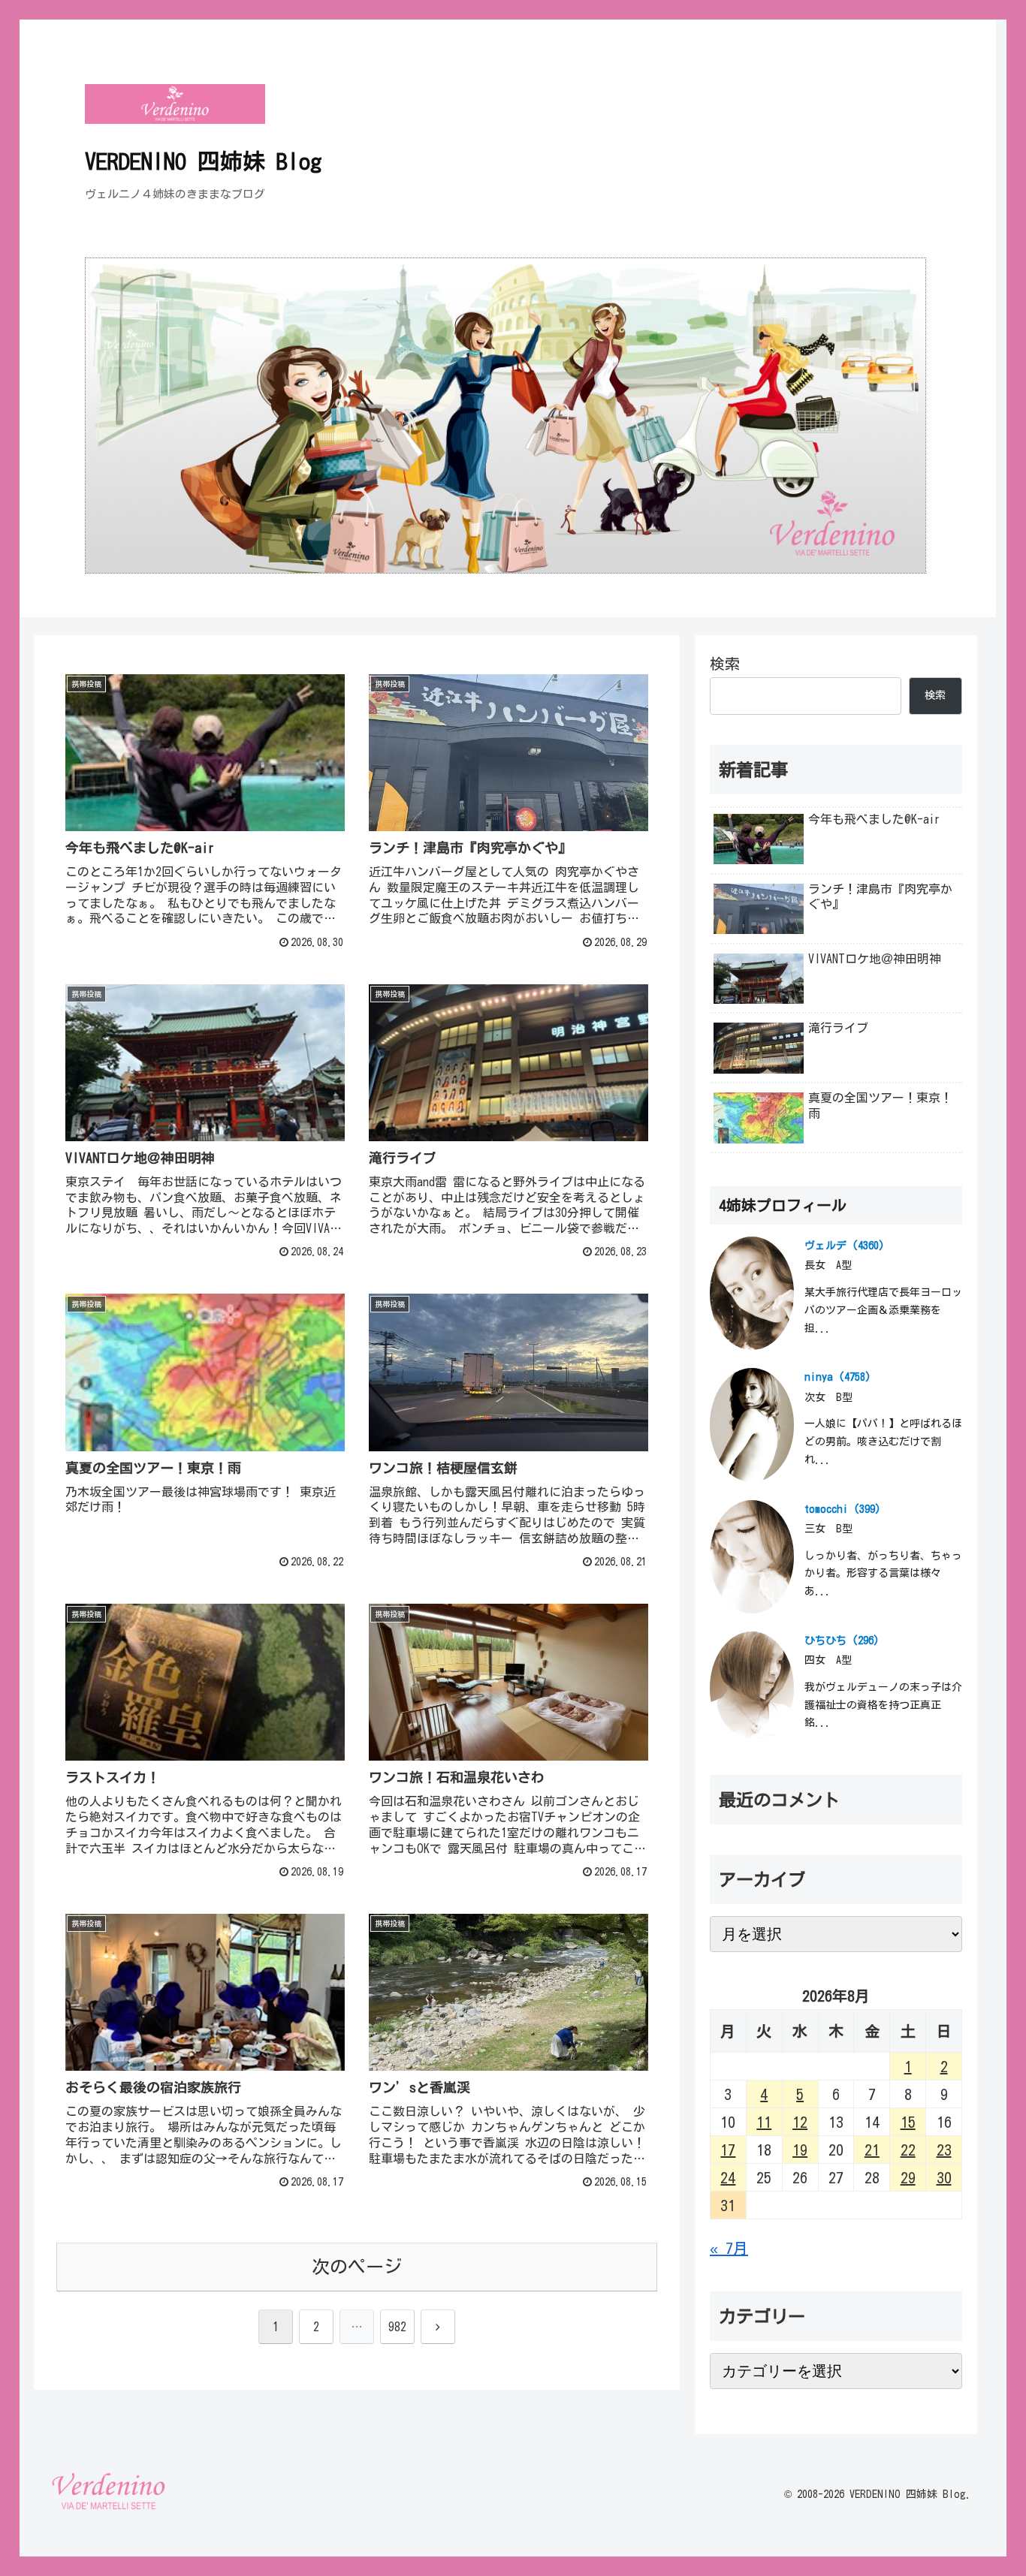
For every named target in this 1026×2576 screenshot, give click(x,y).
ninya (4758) (838, 1377)
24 (728, 2177)
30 (944, 2177)
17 (728, 2150)
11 (764, 2122)
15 (908, 2122)
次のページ (357, 2267)
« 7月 (729, 2248)
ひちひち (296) (842, 1641)
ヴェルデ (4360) (845, 1246)
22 (908, 2150)
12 (800, 2122)
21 (872, 2150)
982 (397, 2327)
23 (944, 2150)
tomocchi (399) (843, 1509)
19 (800, 2150)
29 (908, 2177)
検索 (725, 664)
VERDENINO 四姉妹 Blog (203, 161)
